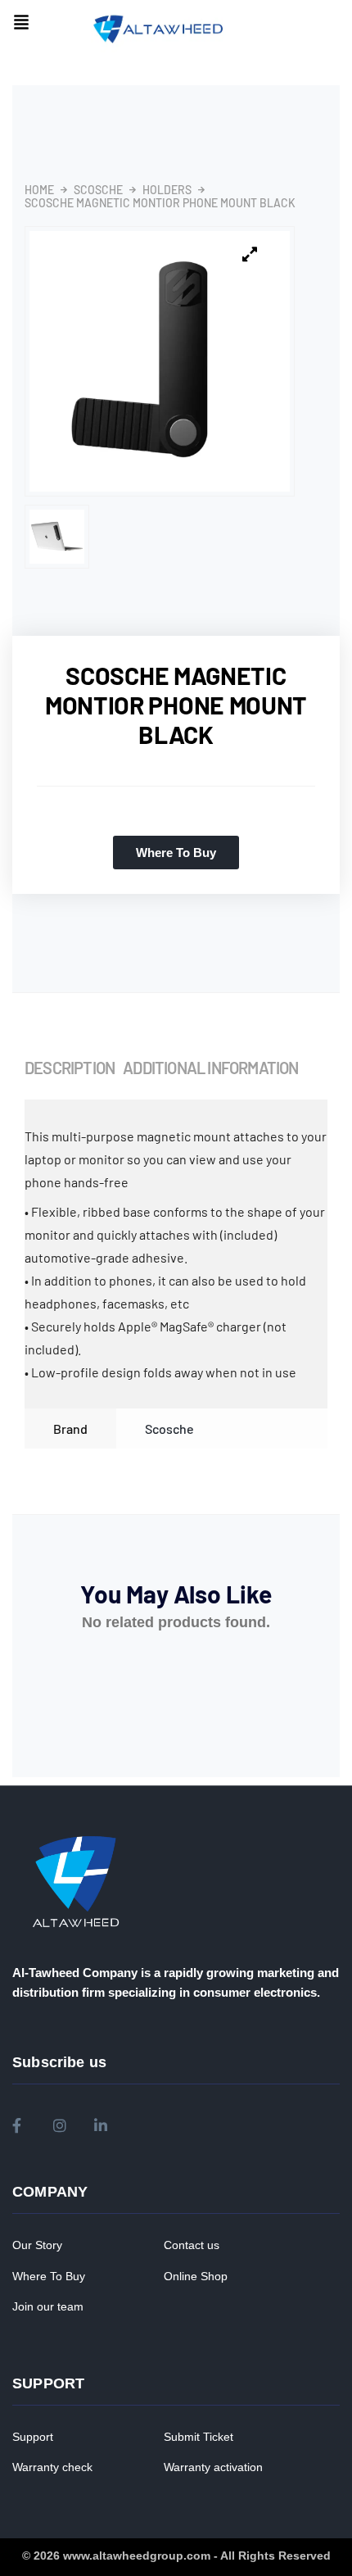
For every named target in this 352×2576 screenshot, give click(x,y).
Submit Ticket (199, 2437)
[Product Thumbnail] (250, 255)
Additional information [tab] (210, 1068)
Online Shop (196, 2276)
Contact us (192, 2245)
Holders (167, 190)
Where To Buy (49, 2276)
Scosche (98, 190)
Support (33, 2437)
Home (39, 190)
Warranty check (52, 2467)
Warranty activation (213, 2467)
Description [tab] (70, 1068)
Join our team (48, 2306)
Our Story (37, 2245)
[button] (21, 23)
